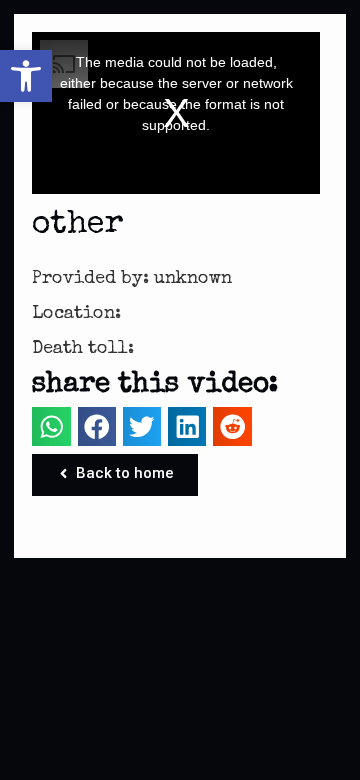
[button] (26, 76)
